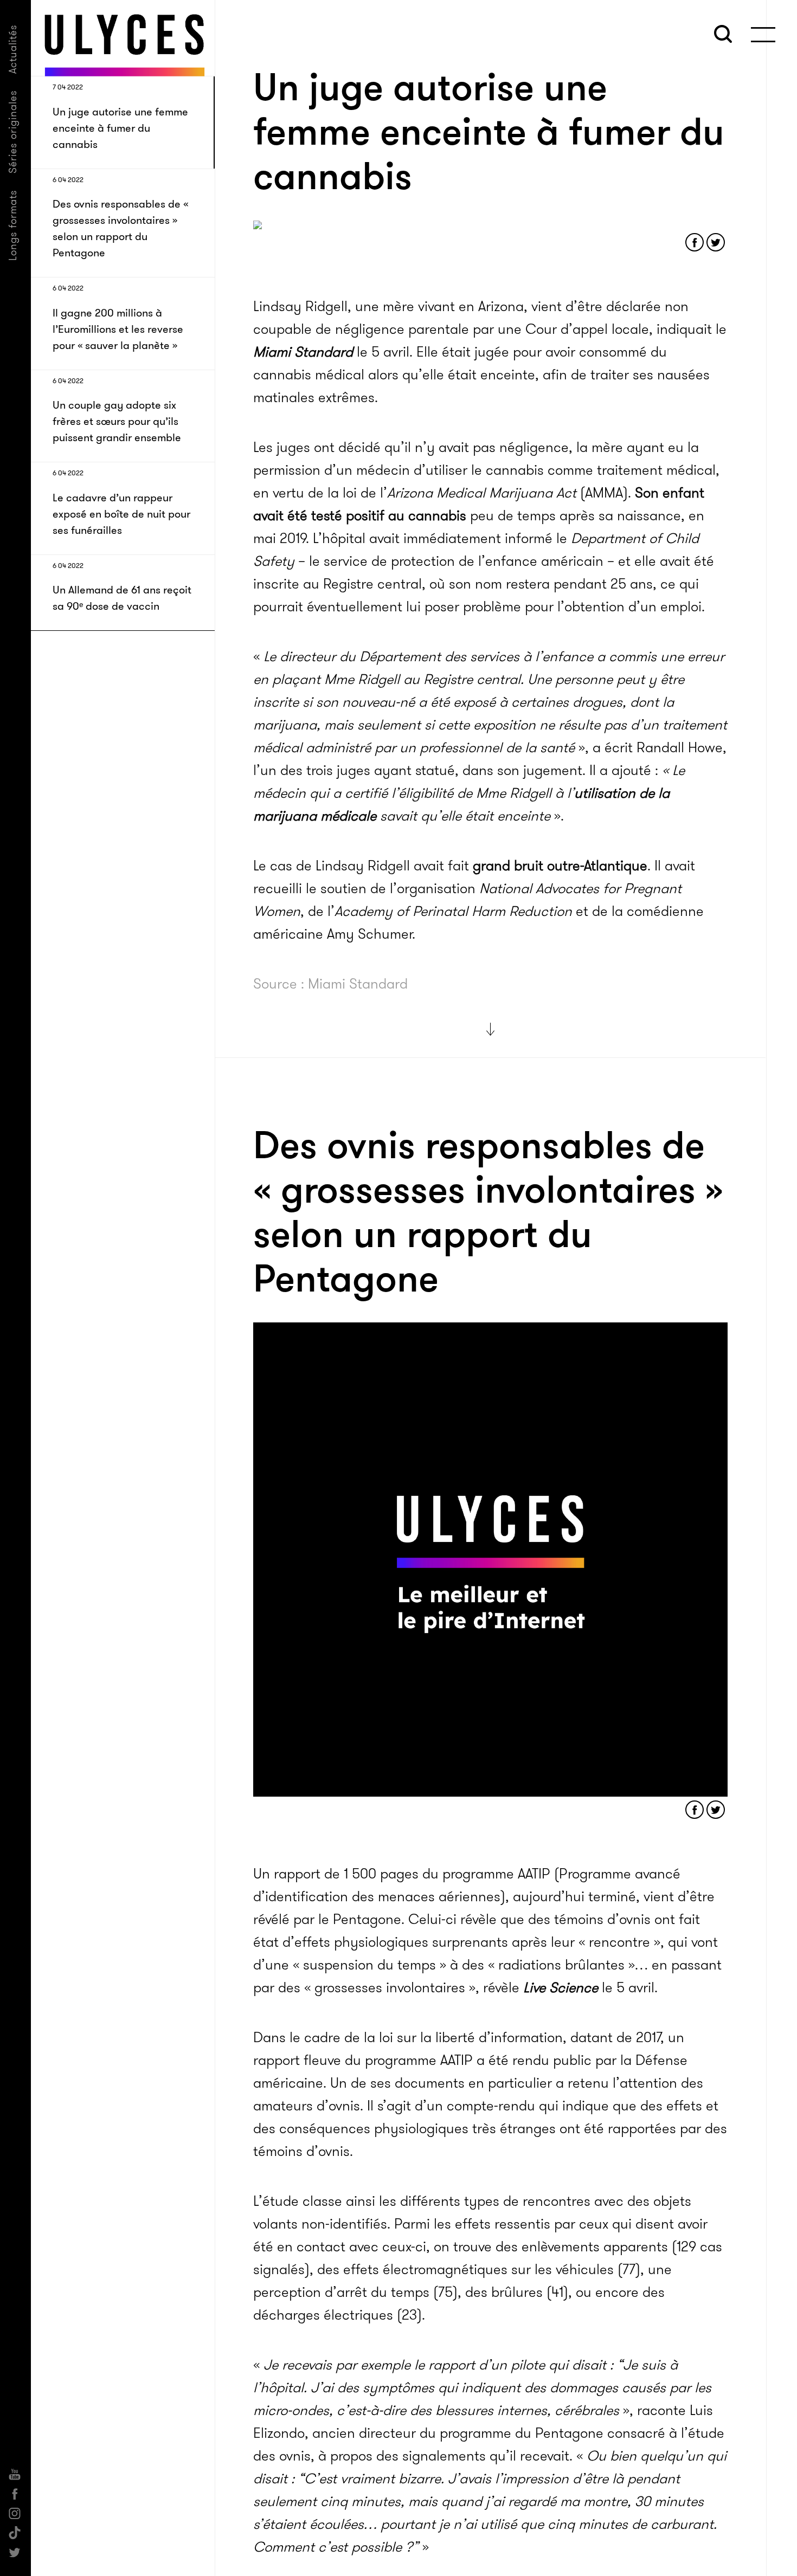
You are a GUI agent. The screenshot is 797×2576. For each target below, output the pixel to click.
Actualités (13, 49)
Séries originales (13, 132)
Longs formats (13, 225)
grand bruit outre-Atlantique (560, 866)
